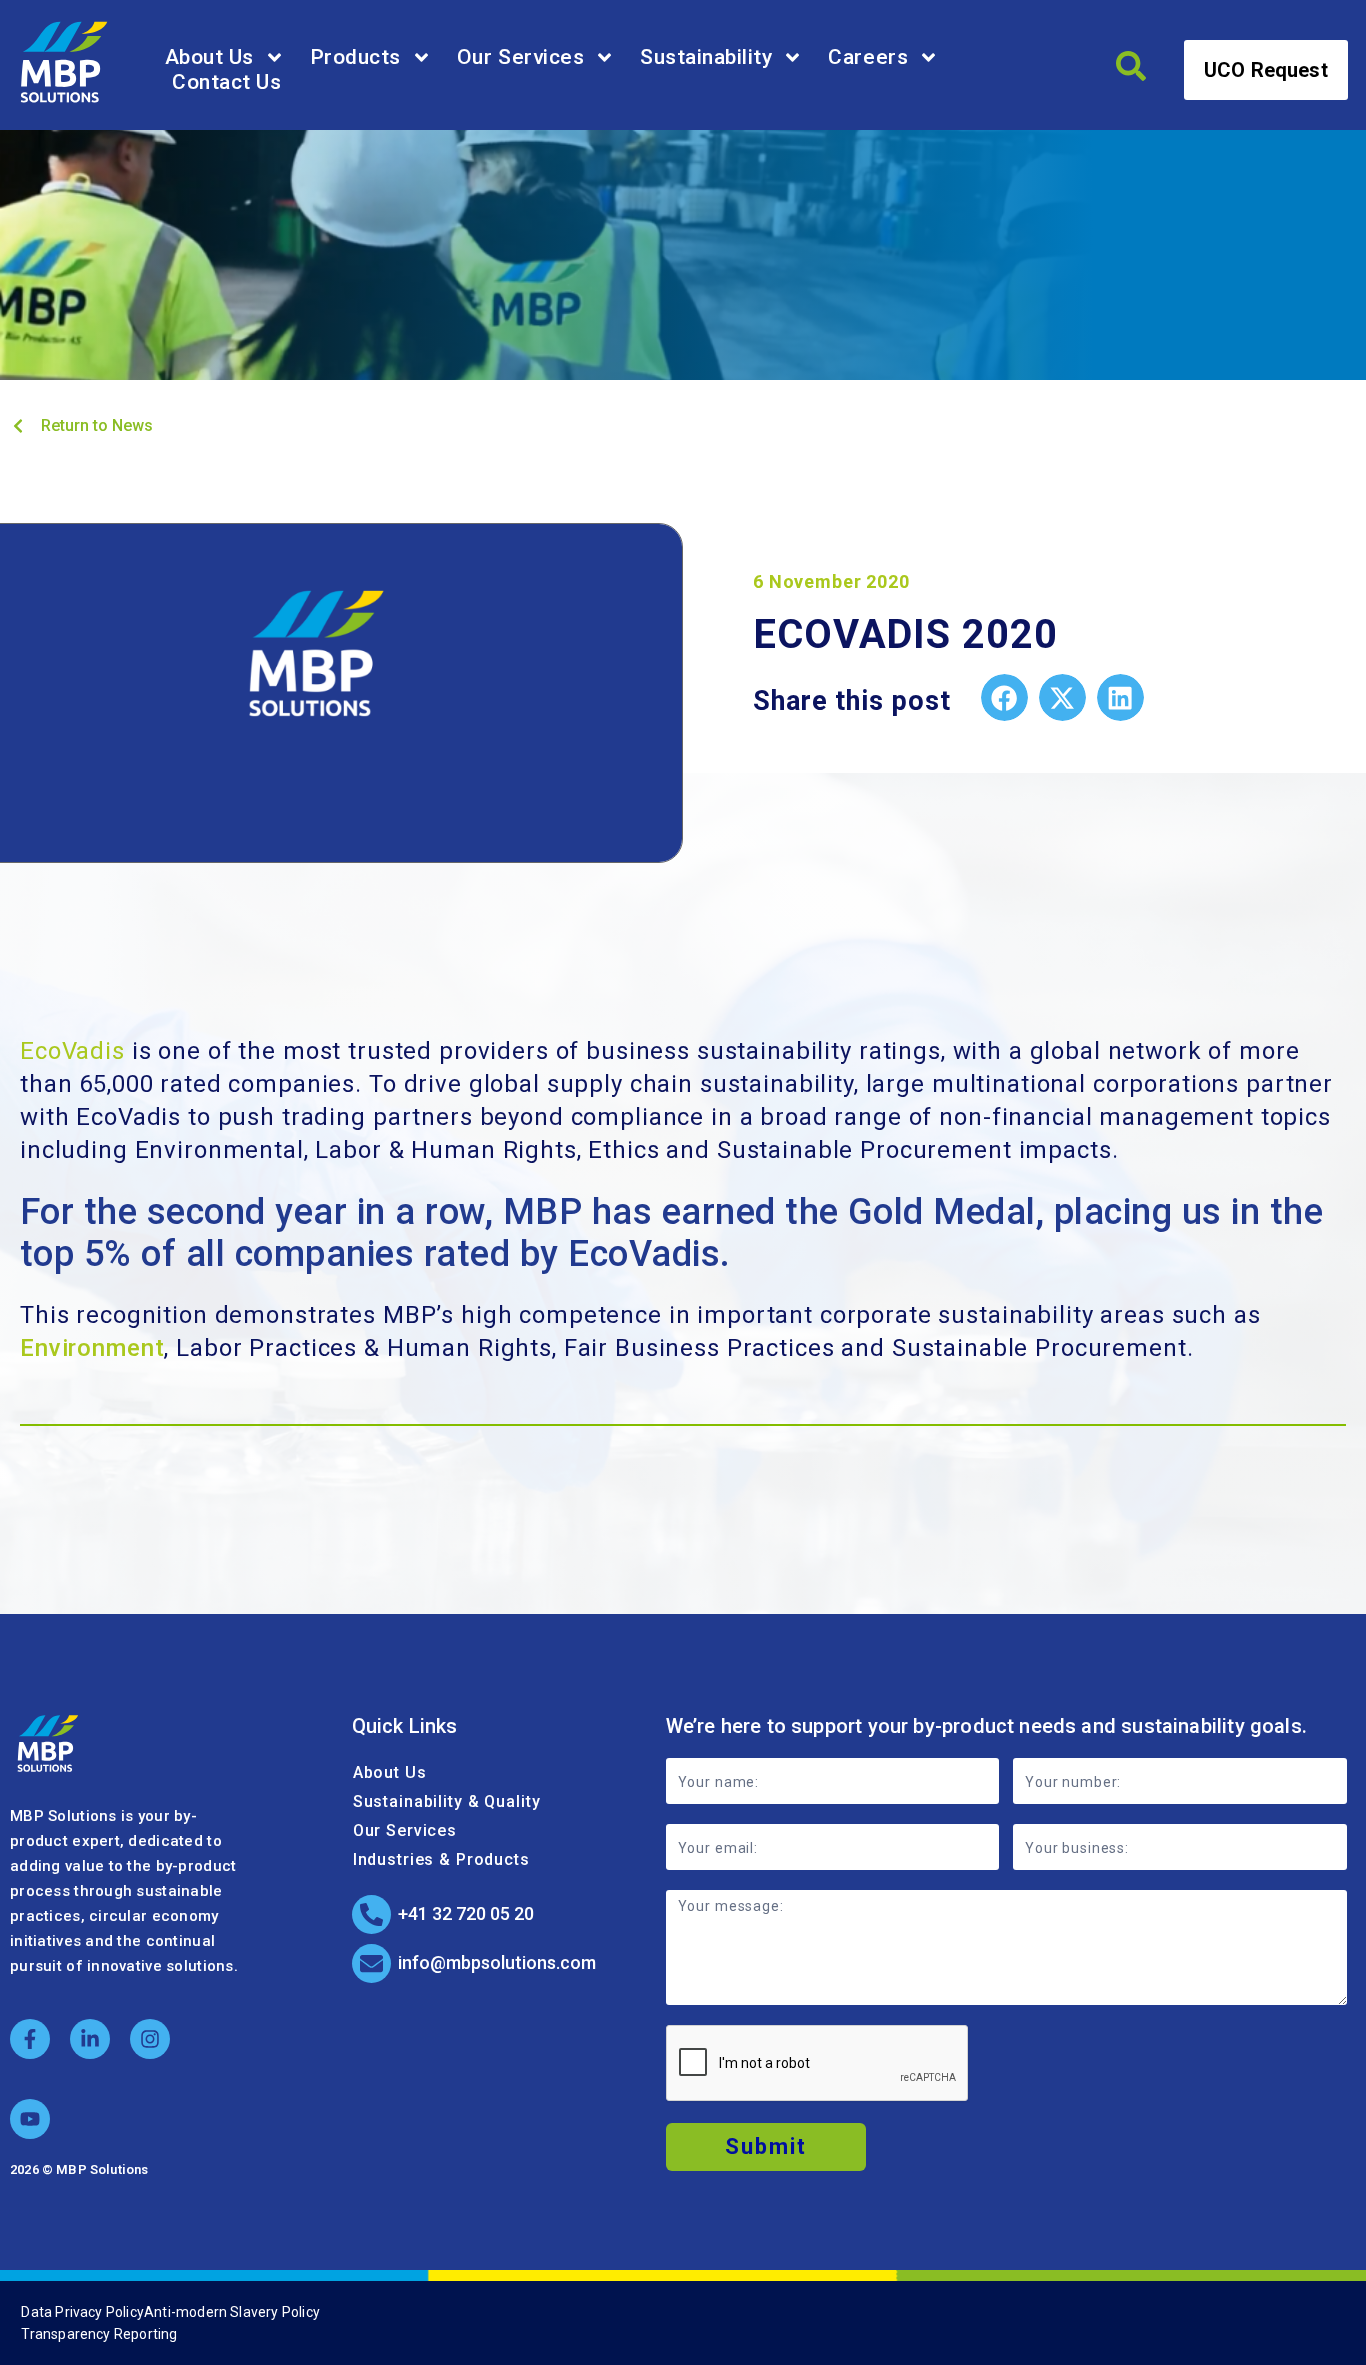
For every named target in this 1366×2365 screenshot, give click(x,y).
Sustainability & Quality (447, 1801)
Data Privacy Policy (82, 2312)
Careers (868, 57)
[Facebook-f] (30, 2039)
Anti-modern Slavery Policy (232, 2312)
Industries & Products (441, 1859)
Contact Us (226, 82)
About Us (209, 57)
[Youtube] (30, 2119)
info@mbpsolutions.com (497, 1962)
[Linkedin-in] (90, 2039)
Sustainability (706, 57)
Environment (92, 1348)
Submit (766, 2146)
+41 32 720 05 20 (466, 1913)
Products (355, 57)
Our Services (520, 57)
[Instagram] (150, 2039)
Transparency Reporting (99, 2334)
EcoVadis (72, 1051)
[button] (1004, 697)
